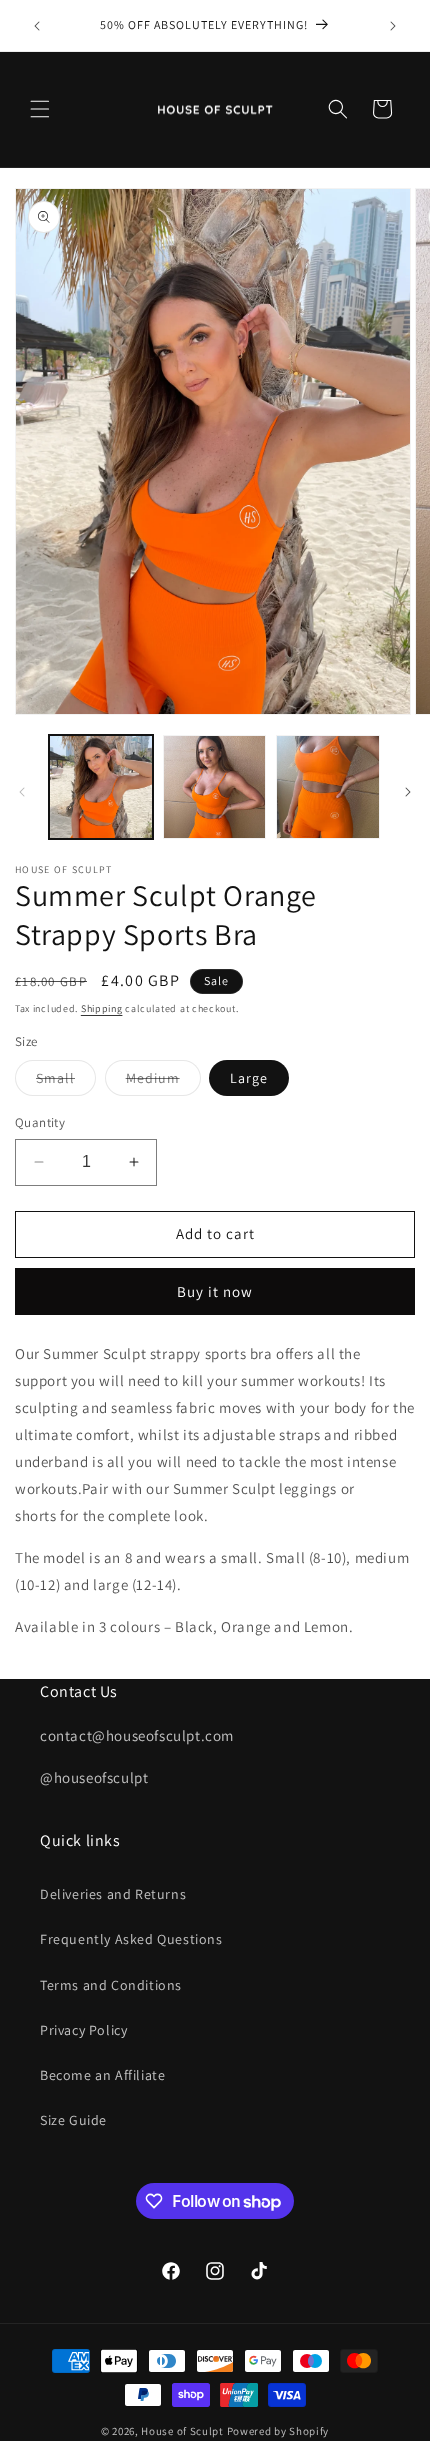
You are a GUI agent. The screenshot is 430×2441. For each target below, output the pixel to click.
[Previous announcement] (37, 26)
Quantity (40, 1122)
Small (66, 1082)
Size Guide (73, 2120)
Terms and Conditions (111, 1985)
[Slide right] (408, 792)
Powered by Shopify (278, 2431)
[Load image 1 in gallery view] (101, 787)
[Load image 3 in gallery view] (328, 787)
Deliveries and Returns (113, 1894)
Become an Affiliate (102, 2075)
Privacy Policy (83, 2030)
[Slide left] (22, 792)
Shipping (102, 1008)
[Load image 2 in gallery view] (215, 787)
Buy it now (215, 1291)
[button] (40, 109)
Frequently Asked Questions (131, 1939)
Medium (163, 1082)
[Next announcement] (393, 26)
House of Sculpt (182, 2431)
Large (249, 1078)
